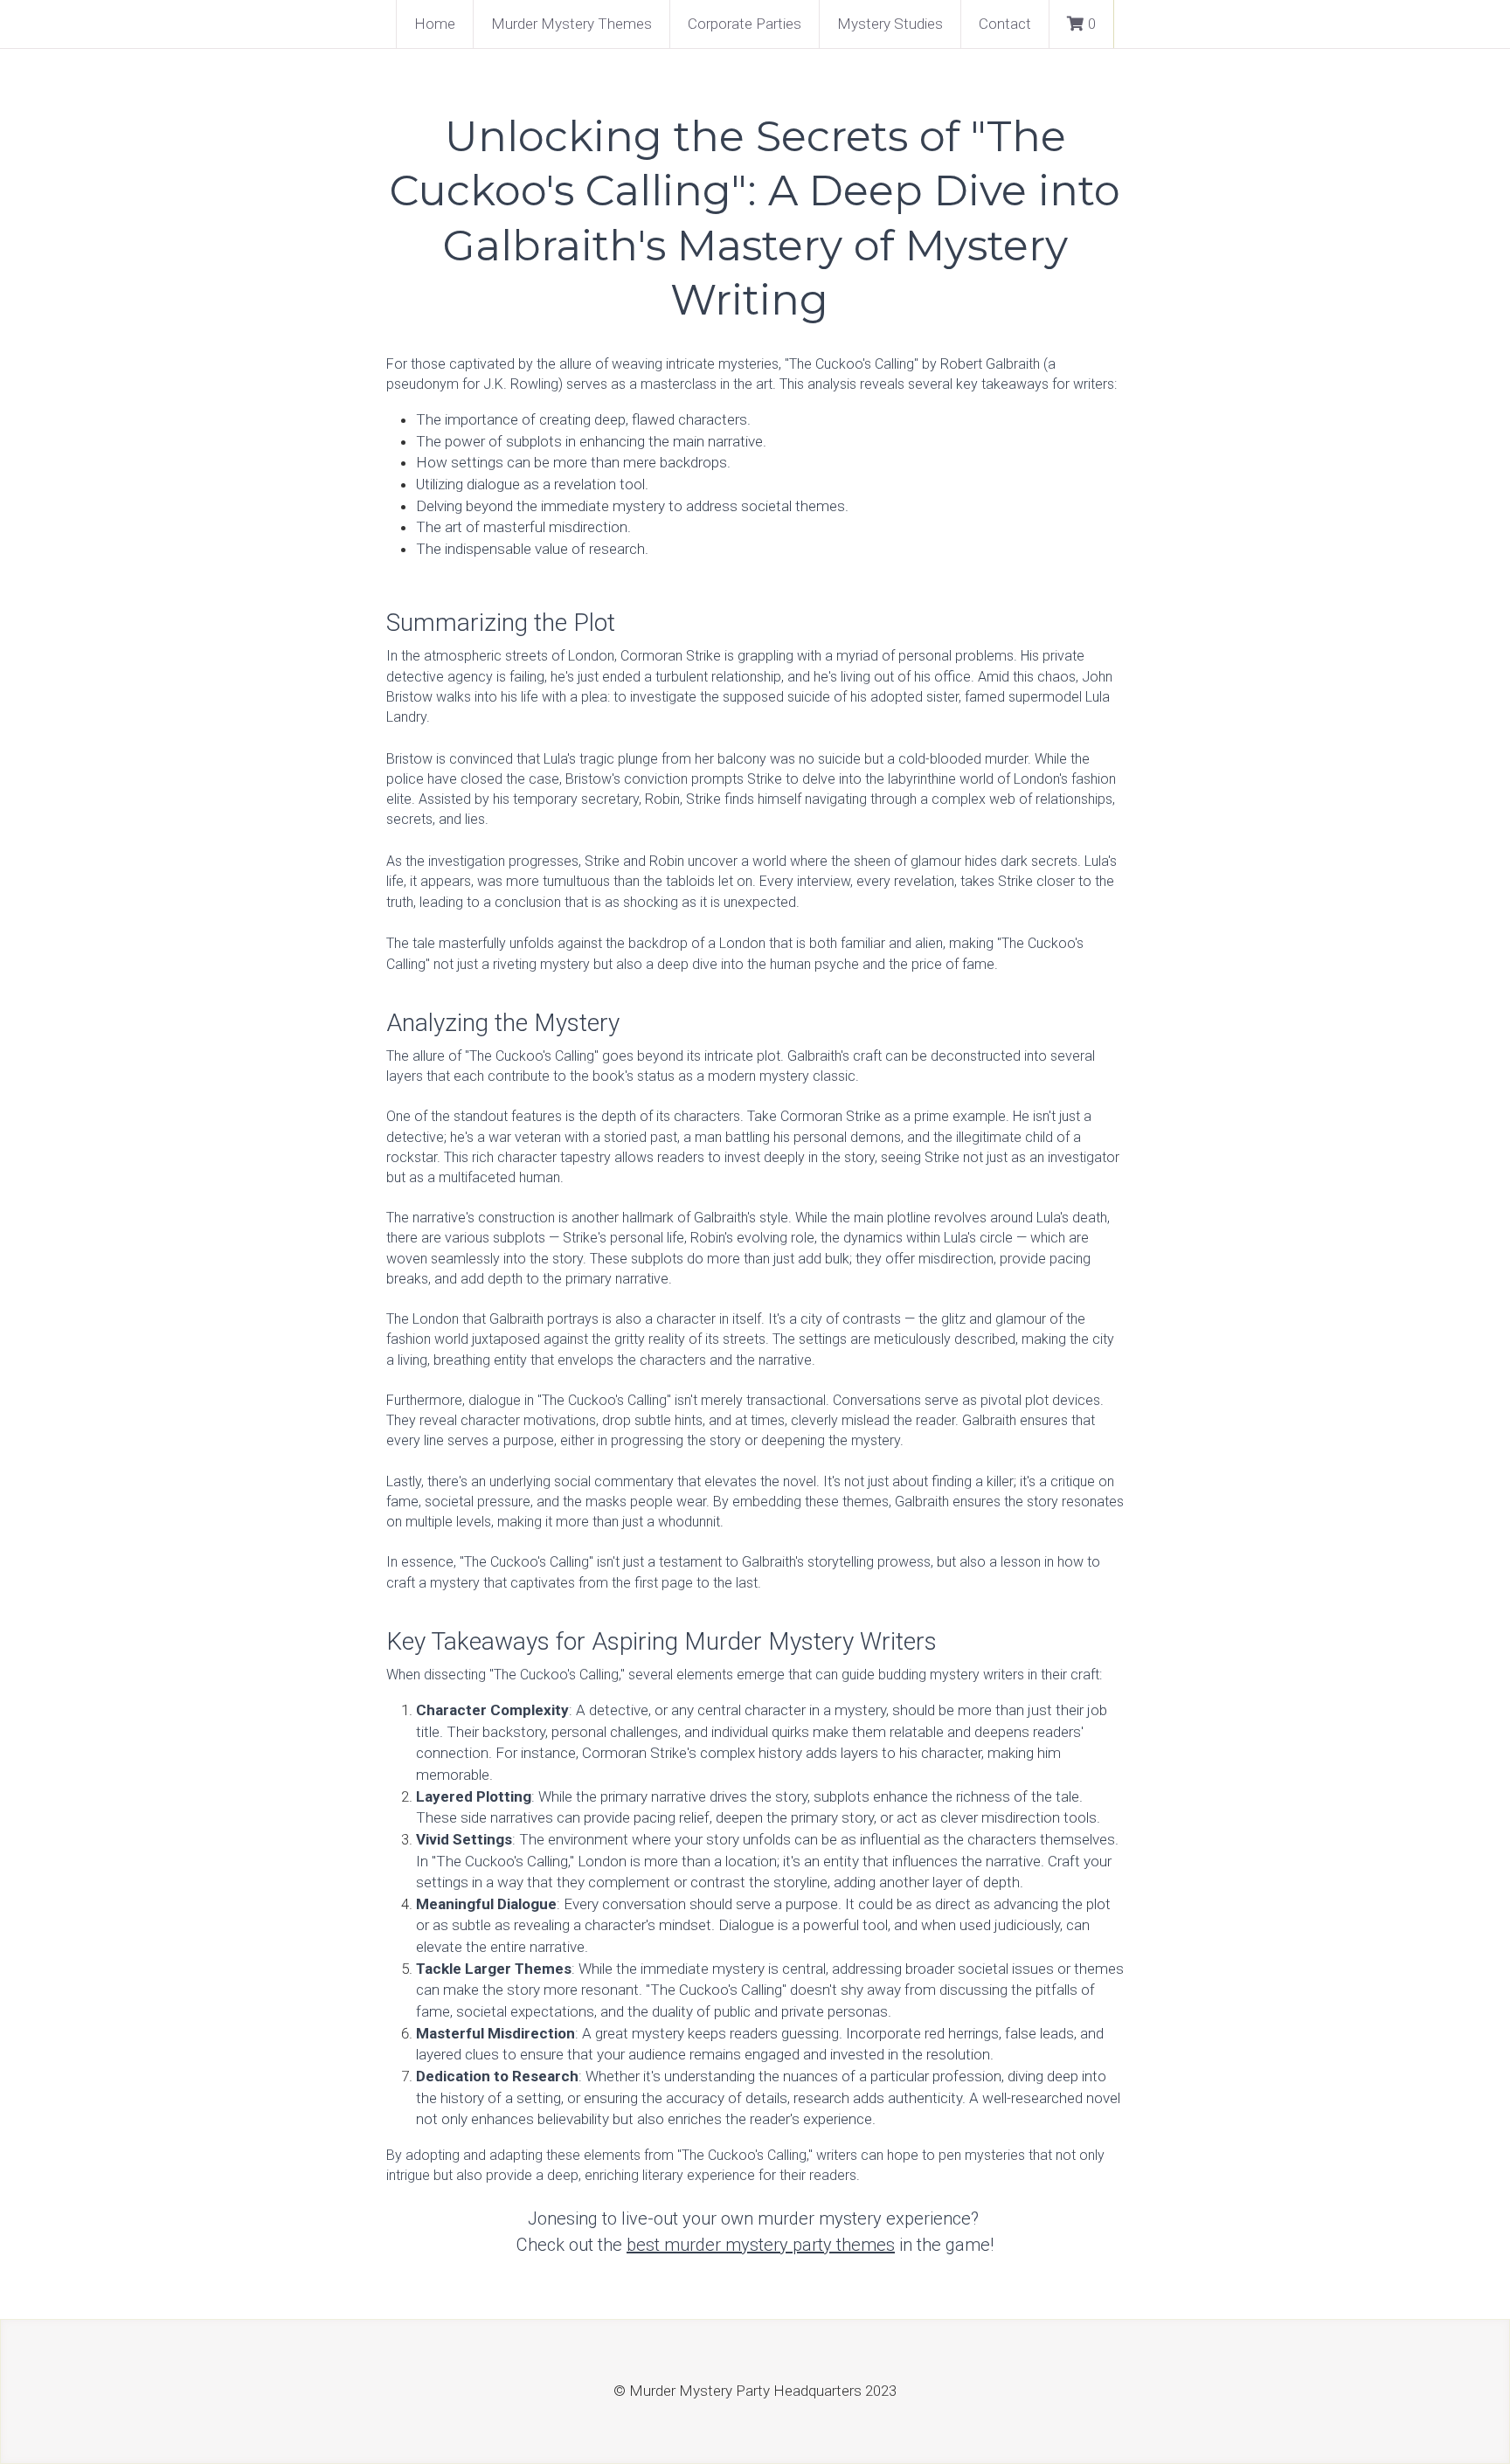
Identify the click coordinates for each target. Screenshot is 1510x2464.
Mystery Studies (890, 24)
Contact (1005, 24)
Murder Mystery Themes (571, 24)
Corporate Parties (745, 24)
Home (435, 24)
